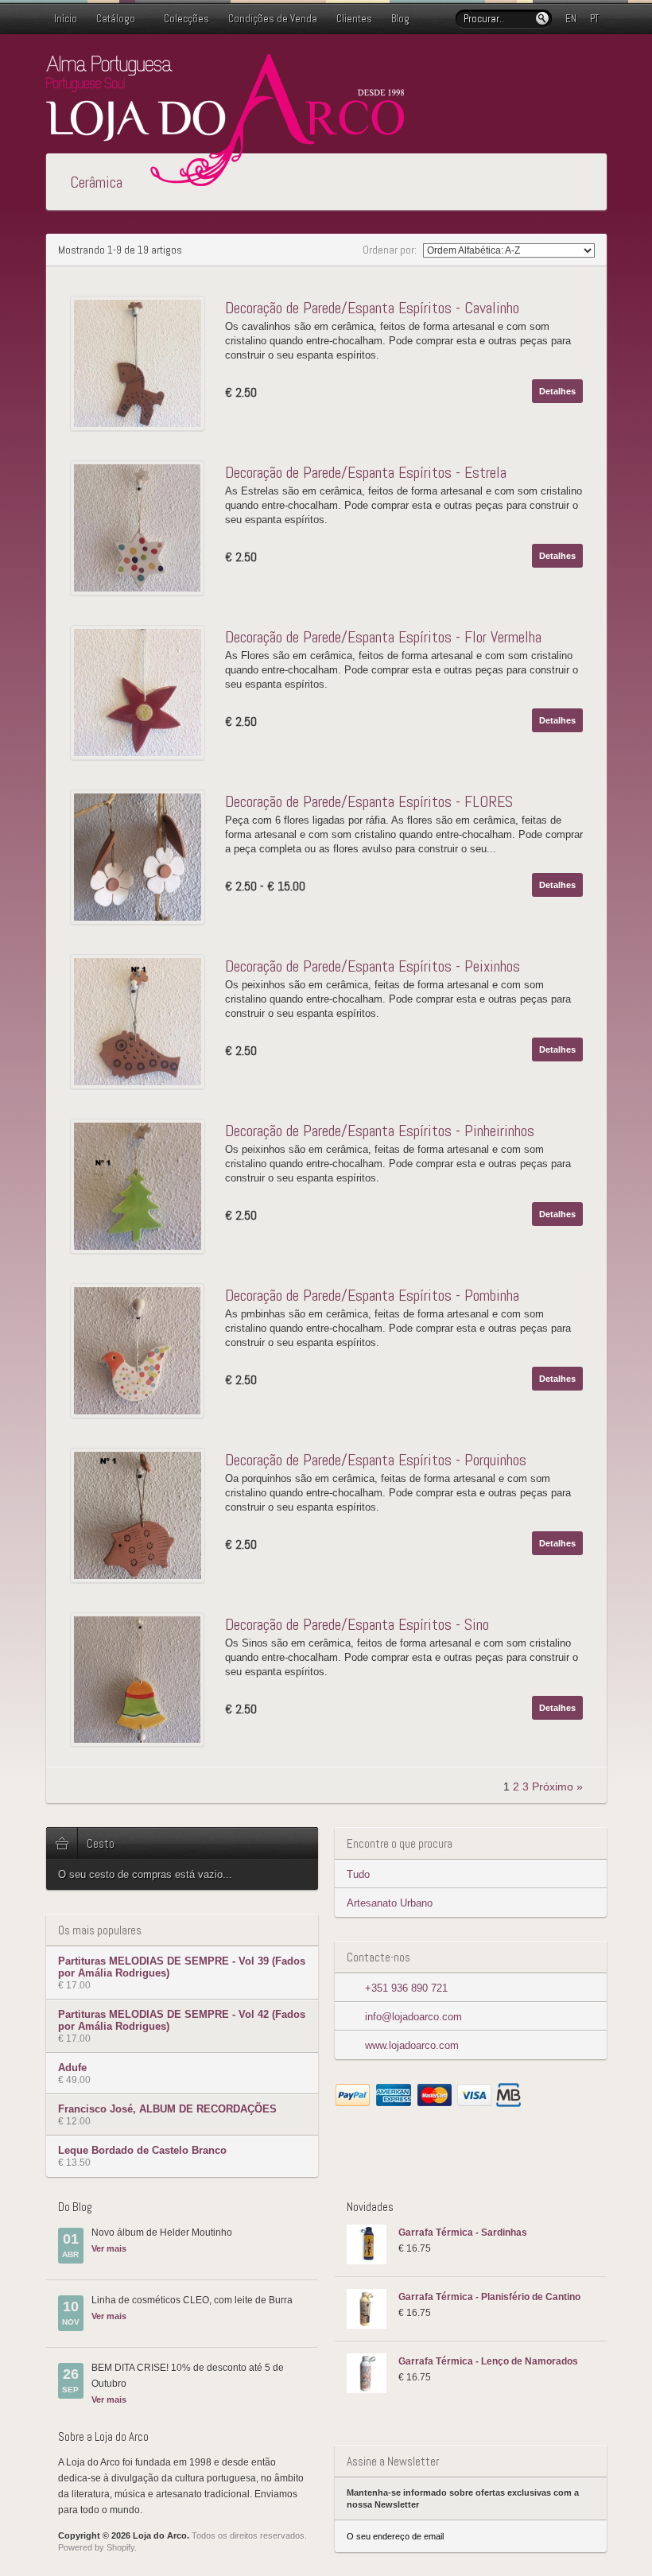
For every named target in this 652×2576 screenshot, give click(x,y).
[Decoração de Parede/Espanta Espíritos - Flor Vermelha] (142, 692)
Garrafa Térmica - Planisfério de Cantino (489, 2297)
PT (594, 19)
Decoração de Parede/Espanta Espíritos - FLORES (369, 801)
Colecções (186, 19)
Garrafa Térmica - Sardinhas (463, 2233)
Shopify (120, 2547)
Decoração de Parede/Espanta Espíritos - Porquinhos (376, 1460)
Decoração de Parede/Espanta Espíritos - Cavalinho (372, 308)
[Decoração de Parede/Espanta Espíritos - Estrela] (142, 528)
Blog (400, 19)
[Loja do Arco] (225, 179)
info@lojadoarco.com (413, 2017)
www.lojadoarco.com (412, 2045)
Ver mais (109, 2248)
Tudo (358, 1874)
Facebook (572, 66)
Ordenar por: (391, 250)
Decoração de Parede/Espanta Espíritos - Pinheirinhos (380, 1131)
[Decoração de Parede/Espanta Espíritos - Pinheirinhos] (142, 1186)
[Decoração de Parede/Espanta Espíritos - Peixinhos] (142, 1022)
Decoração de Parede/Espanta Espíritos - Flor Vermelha (383, 637)
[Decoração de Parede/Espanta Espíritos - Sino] (142, 1680)
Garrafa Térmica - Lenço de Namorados (488, 2361)
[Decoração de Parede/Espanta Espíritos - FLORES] (142, 857)
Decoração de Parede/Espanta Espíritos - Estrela (366, 472)
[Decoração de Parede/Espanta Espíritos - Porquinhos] (142, 1515)
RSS (597, 66)
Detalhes (557, 391)
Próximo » (557, 1787)
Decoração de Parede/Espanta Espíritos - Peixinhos (373, 966)
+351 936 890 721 (406, 1988)
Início (66, 19)
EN (571, 19)
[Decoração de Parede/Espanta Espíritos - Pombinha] (142, 1351)
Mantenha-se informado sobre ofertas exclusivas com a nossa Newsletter (463, 2498)
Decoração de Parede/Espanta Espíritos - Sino (357, 1624)
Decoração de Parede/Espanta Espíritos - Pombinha (372, 1295)
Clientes (354, 19)
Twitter (546, 66)
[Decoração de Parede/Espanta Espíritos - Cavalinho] (142, 363)
